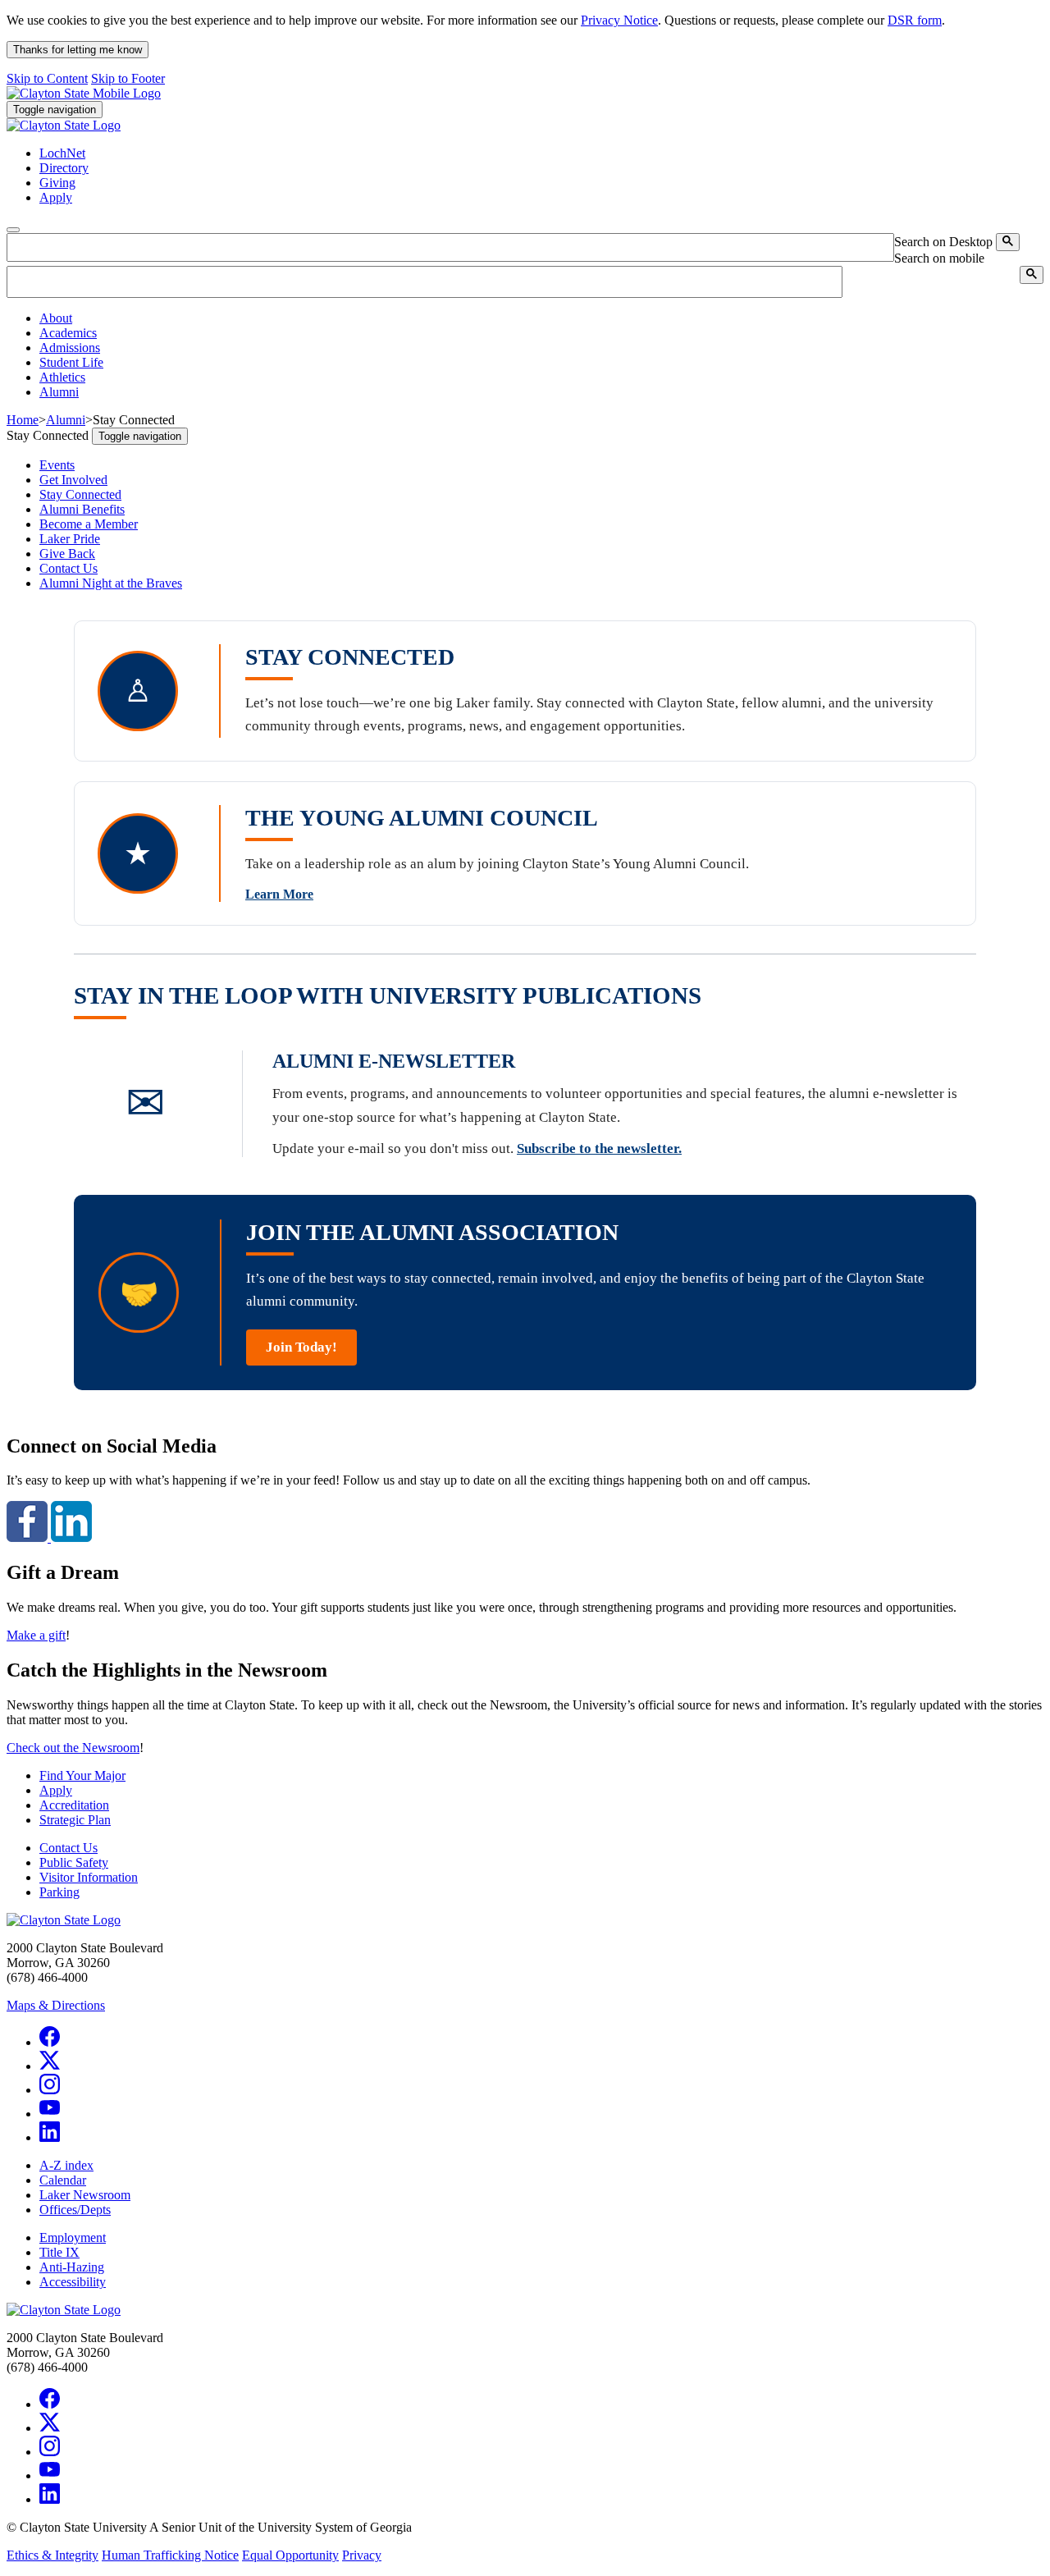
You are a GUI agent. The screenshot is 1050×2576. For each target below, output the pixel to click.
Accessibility (73, 2282)
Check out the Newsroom (73, 1748)
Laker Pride (70, 539)
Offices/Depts (75, 2210)
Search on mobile (939, 258)
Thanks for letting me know (78, 50)
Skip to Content (47, 78)
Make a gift (36, 1635)
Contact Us (68, 568)
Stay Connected (80, 494)
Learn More (279, 894)
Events (57, 465)
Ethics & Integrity (52, 2555)
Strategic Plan (75, 1820)
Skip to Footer (128, 78)
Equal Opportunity (290, 2555)
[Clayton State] (84, 93)
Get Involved (73, 480)
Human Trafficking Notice (170, 2555)
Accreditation (74, 1805)
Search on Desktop (943, 242)
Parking (59, 1892)
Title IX (59, 2252)
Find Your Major (82, 1775)
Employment (73, 2237)
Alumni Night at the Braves (111, 583)
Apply (56, 1790)
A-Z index (66, 2165)
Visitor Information (89, 1877)
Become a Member (89, 524)
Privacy (362, 2555)
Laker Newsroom (85, 2195)
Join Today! (301, 1347)
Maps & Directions (56, 2005)
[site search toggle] (13, 230)
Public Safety (74, 1862)
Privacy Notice (619, 20)
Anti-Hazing (72, 2267)
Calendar (63, 2180)
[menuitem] (541, 318)
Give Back (67, 554)
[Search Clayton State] (1008, 242)
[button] (56, 318)
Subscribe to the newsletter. (599, 1148)
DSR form (915, 20)
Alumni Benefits (82, 509)
